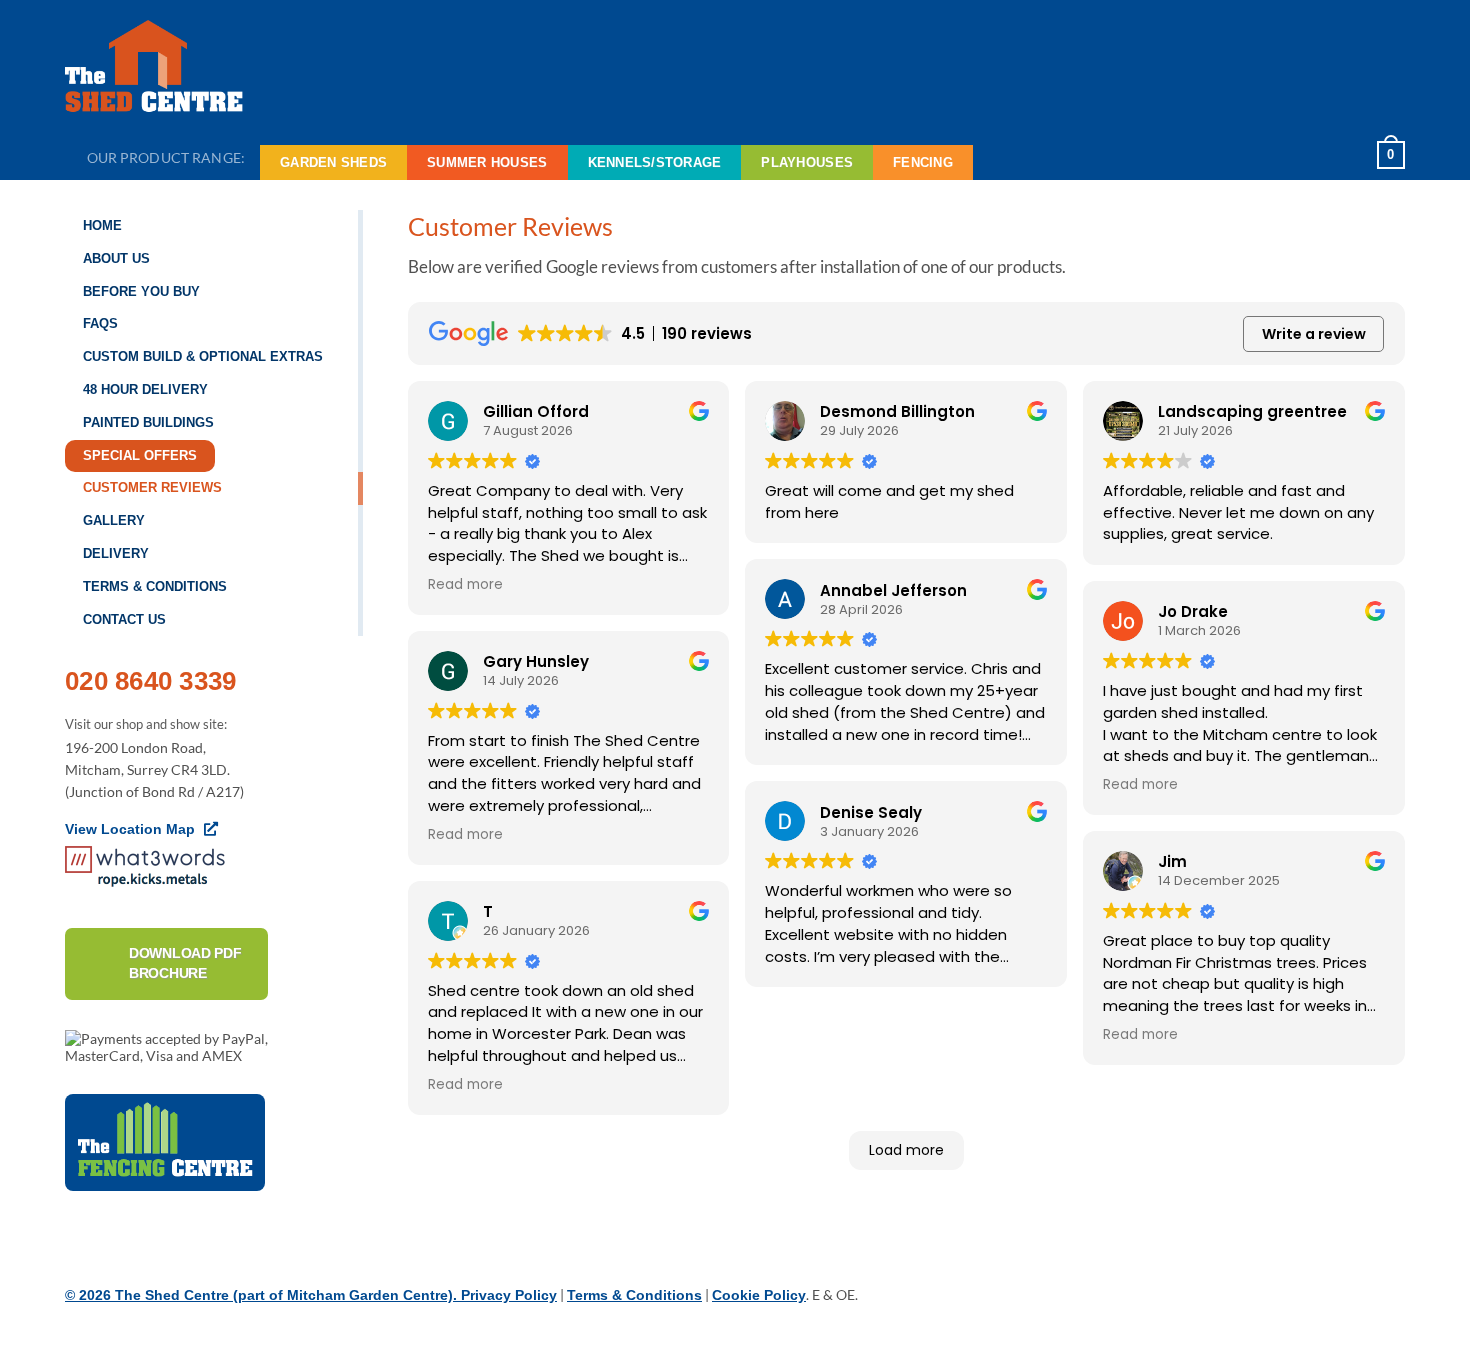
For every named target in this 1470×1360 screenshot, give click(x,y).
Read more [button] (465, 585)
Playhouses (807, 162)
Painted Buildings (148, 422)
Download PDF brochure (185, 963)
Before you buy (141, 291)
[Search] (1337, 155)
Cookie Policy (759, 1295)
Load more (906, 1150)
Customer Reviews (152, 487)
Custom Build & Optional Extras (203, 356)
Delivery (116, 553)
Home (102, 225)
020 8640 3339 (150, 681)
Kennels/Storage (655, 162)
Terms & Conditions (155, 586)
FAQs (100, 323)
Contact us (124, 619)
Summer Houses (487, 162)
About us (116, 258)
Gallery (114, 520)
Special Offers (140, 455)
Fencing (923, 162)
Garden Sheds (333, 162)
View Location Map (132, 829)
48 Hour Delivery (145, 389)
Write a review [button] (1314, 334)
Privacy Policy (509, 1295)
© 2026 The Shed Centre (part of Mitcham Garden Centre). (263, 1295)
